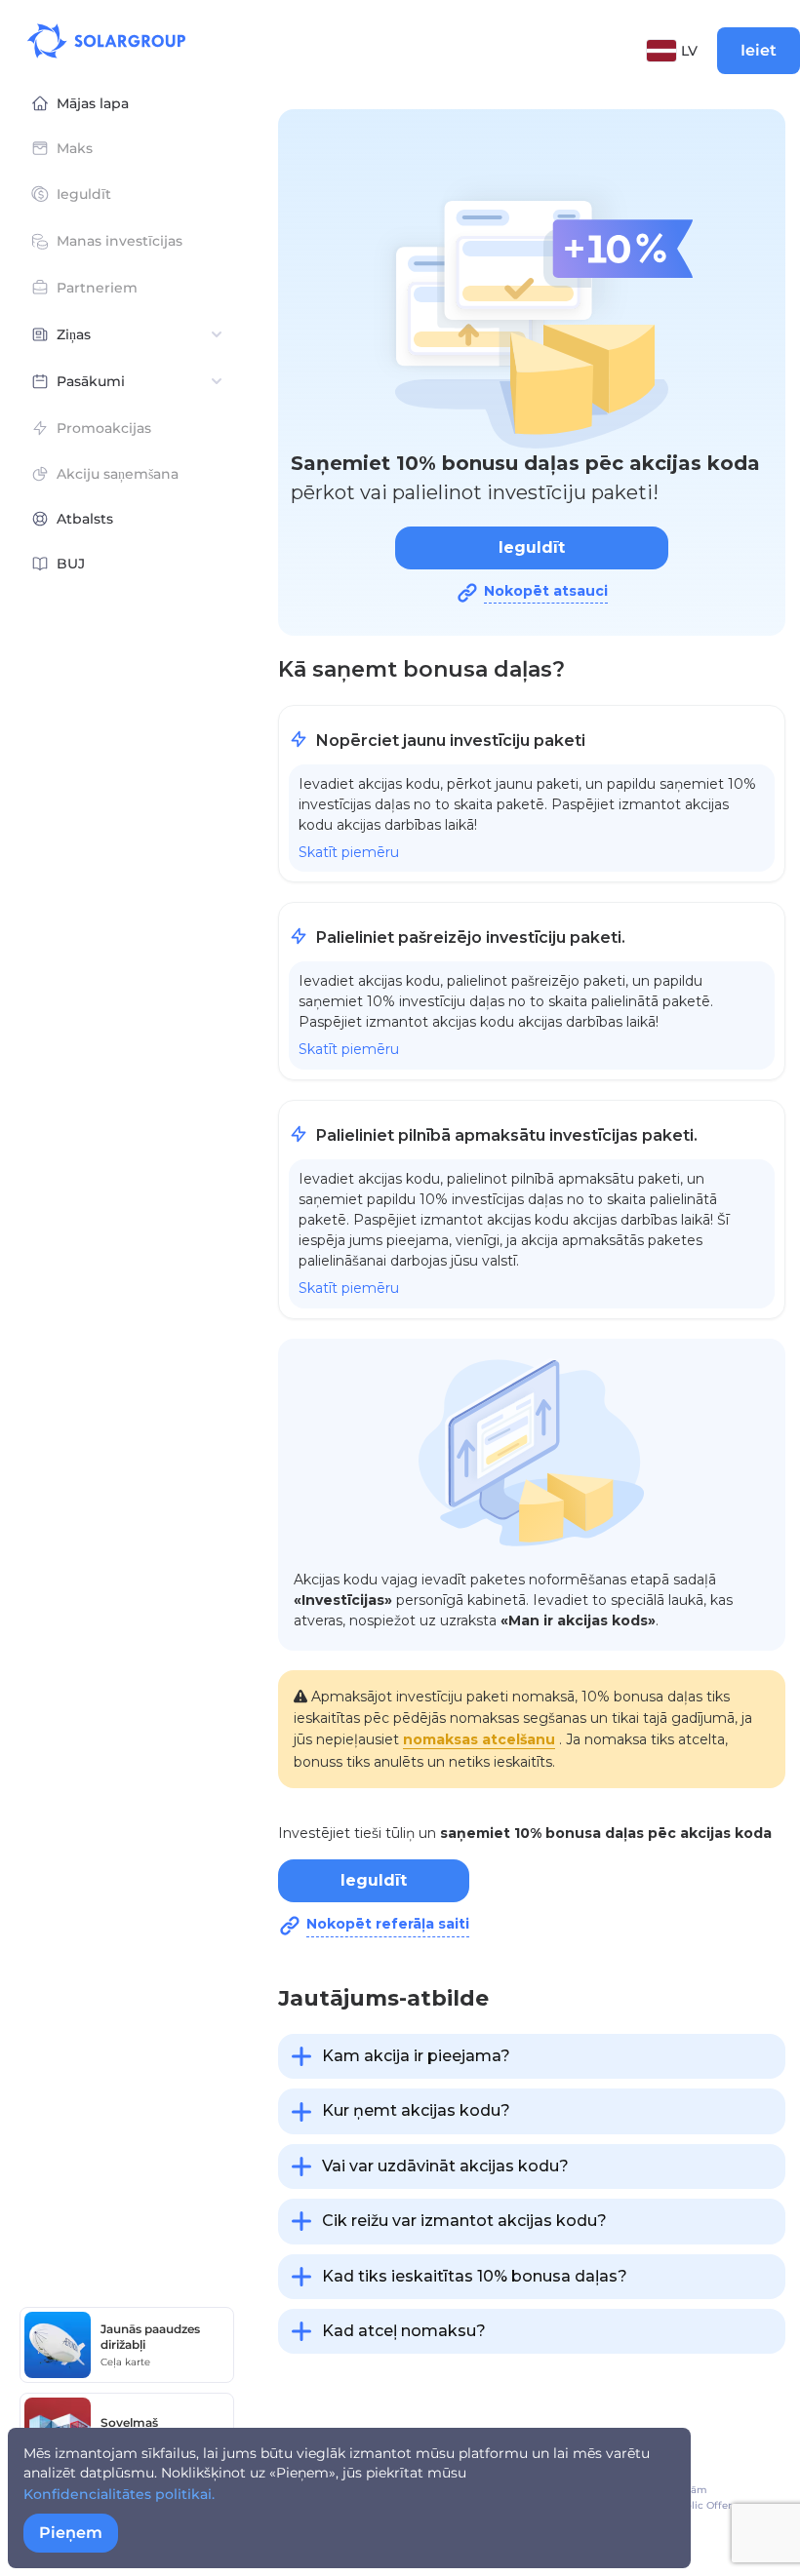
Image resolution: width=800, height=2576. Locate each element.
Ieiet (759, 50)
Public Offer (701, 2505)
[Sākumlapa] (106, 41)
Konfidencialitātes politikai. (119, 2494)
